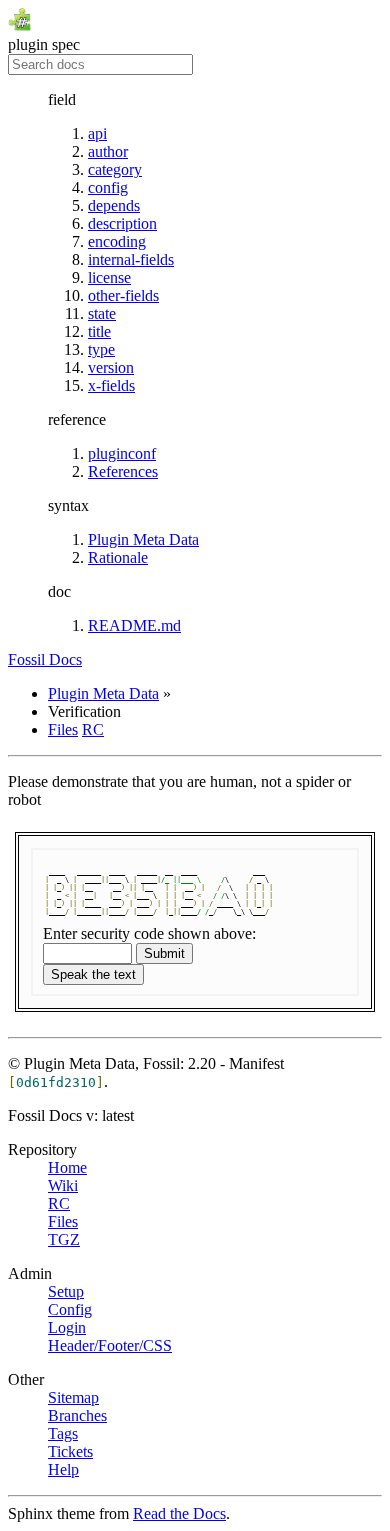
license (109, 277)
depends (114, 205)
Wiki (63, 1185)
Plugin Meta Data (143, 539)
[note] (195, 1315)
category (115, 169)
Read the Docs (179, 1513)
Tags (63, 1433)
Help (63, 1469)
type (101, 349)
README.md (134, 625)
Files (63, 729)
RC (93, 729)
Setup (66, 1291)
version (111, 367)
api (97, 133)
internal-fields (131, 259)
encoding (117, 241)
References (123, 471)
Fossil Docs (45, 659)
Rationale (118, 557)
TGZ (64, 1239)
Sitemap (73, 1397)
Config (70, 1309)
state (102, 313)
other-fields (123, 295)
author (108, 151)
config (108, 187)
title (99, 331)
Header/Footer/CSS (110, 1345)
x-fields (111, 385)
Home (67, 1167)
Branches (77, 1415)
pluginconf (122, 453)
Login (67, 1327)
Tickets (70, 1451)
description (122, 223)
